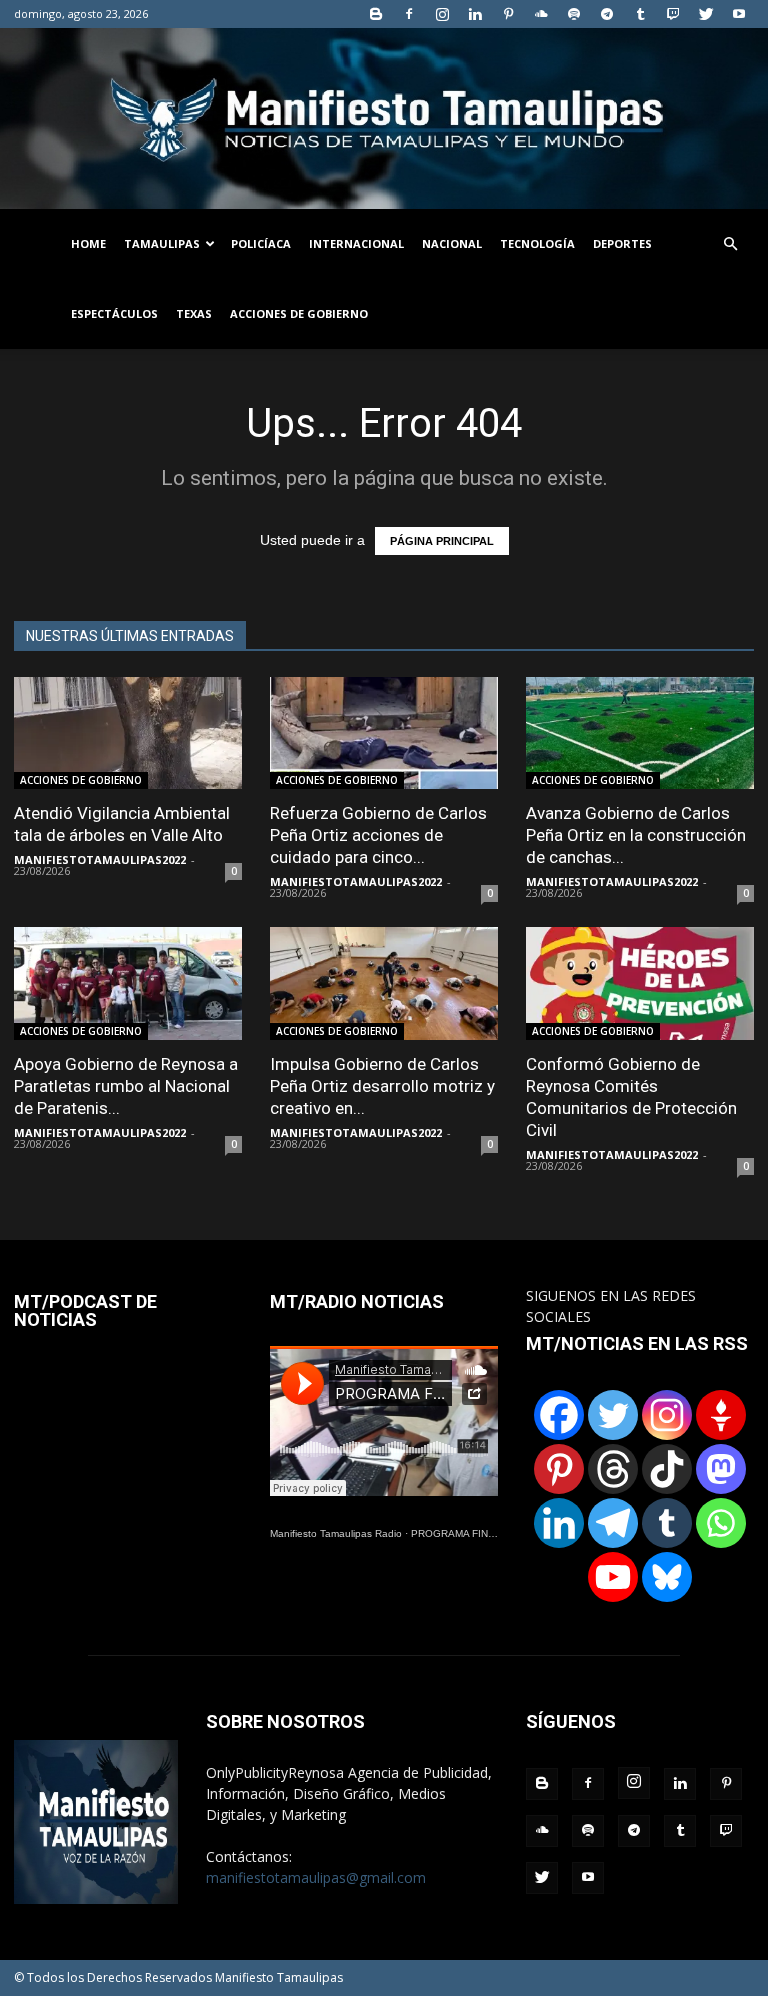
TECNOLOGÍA (537, 243)
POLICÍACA (261, 243)
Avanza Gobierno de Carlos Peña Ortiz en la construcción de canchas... (636, 835)
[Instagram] (442, 14)
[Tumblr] (640, 14)
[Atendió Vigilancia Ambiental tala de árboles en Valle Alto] (128, 733)
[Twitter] (706, 14)
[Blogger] (376, 14)
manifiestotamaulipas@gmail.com (316, 1877)
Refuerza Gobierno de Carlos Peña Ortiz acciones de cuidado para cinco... (378, 835)
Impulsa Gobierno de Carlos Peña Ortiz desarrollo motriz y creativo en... (382, 1086)
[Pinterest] (508, 14)
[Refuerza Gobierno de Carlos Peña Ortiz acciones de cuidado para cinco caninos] (384, 733)
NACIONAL (452, 243)
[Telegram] (607, 14)
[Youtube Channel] (613, 1577)
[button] (730, 244)
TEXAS (194, 313)
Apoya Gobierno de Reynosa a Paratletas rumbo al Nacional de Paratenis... (126, 1086)
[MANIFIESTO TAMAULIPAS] (384, 118)
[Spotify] (574, 14)
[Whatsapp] (721, 1523)
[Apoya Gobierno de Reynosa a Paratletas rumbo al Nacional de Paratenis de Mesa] (128, 983)
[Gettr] (721, 1415)
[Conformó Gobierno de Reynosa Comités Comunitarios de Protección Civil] (640, 983)
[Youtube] (739, 14)
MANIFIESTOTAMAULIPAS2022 (100, 859)
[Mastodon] (721, 1469)
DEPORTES (622, 243)
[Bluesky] (667, 1577)
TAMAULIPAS (162, 243)
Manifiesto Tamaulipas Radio (336, 1533)
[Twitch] (673, 14)
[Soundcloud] (541, 14)
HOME (88, 243)
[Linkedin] (475, 14)
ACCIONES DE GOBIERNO (299, 313)
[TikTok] (667, 1469)
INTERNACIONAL (356, 243)
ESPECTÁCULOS (114, 313)
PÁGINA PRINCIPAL (442, 541)
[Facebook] (409, 14)
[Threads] (613, 1469)
